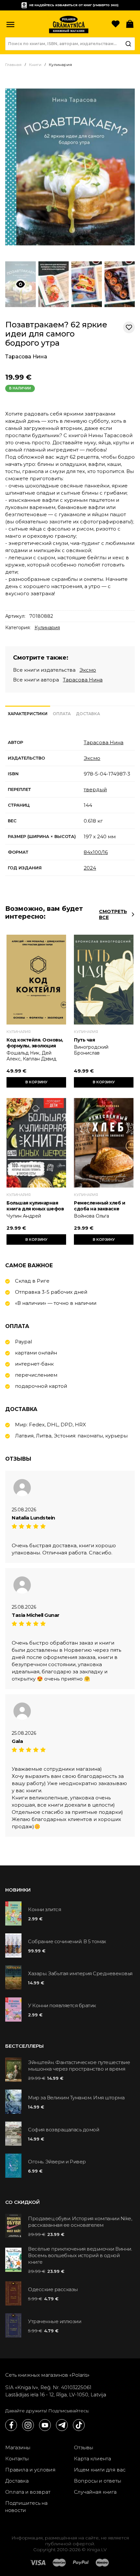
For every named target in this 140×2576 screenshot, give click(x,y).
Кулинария (47, 628)
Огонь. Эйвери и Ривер (57, 2162)
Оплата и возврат (28, 2492)
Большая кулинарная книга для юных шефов (35, 1206)
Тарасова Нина (26, 357)
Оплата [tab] (62, 714)
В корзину (36, 1082)
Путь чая (84, 1040)
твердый (95, 789)
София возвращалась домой (63, 2130)
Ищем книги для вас (100, 2470)
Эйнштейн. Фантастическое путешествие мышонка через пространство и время (79, 2066)
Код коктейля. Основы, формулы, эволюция (35, 1043)
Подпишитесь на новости (26, 2507)
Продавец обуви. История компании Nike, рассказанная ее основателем (80, 2222)
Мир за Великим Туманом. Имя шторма (76, 2098)
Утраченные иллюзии (55, 2321)
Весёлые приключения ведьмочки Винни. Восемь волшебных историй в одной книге (80, 2255)
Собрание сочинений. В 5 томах (67, 1941)
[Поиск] (128, 44)
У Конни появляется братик (62, 2005)
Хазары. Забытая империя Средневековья (80, 1973)
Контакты (17, 2459)
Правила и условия (30, 2470)
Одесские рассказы (53, 2289)
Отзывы (84, 2447)
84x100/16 (96, 852)
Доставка (17, 2481)
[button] (10, 25)
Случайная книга (95, 2492)
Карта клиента (92, 2459)
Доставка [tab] (88, 714)
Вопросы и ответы (98, 2481)
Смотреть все (113, 914)
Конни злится (44, 1909)
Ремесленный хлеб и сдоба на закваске (99, 1206)
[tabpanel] (70, 805)
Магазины (18, 2447)
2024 (90, 868)
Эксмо (88, 670)
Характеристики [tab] (28, 714)
